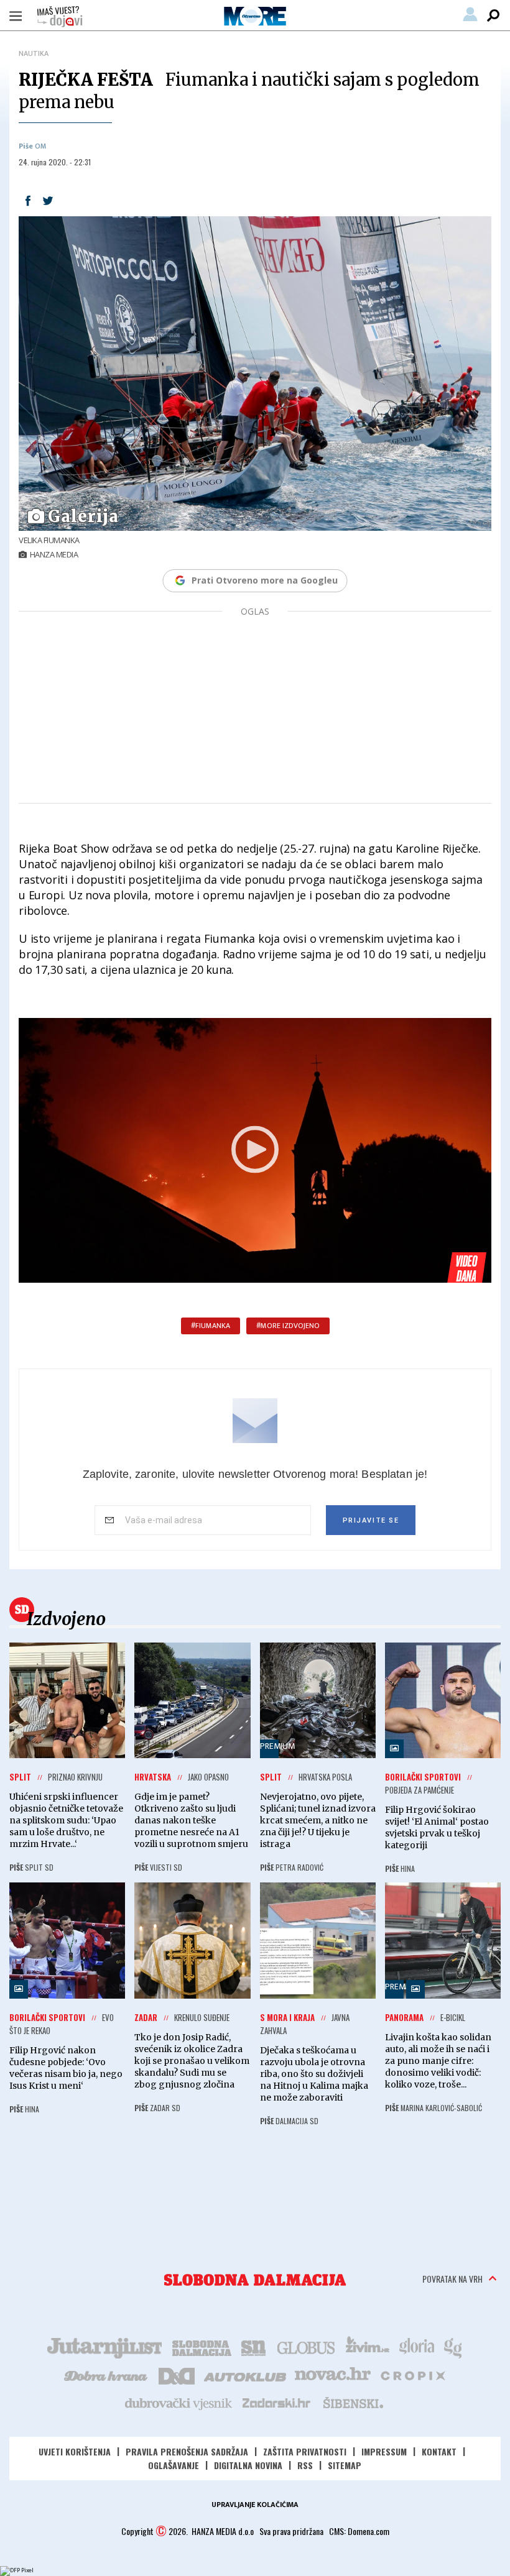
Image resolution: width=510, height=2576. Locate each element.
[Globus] (307, 2347)
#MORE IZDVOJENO (288, 1326)
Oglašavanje (174, 2465)
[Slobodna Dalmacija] (255, 2280)
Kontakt (439, 2451)
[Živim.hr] (368, 2347)
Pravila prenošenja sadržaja (187, 2451)
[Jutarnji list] (104, 2347)
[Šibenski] (353, 2403)
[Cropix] (412, 2375)
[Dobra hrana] (107, 2375)
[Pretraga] (493, 16)
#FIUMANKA (211, 1326)
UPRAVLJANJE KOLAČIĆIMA (255, 2505)
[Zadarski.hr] (277, 2403)
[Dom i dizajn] (177, 2375)
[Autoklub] (246, 2375)
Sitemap (345, 2465)
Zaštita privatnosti (305, 2451)
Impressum (384, 2451)
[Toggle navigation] (16, 16)
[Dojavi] (60, 17)
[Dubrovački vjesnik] (179, 2403)
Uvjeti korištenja (75, 2451)
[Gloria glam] (454, 2347)
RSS (305, 2465)
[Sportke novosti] (254, 2347)
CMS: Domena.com (359, 2531)
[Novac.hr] (333, 2375)
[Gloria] (416, 2347)
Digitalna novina (248, 2465)
